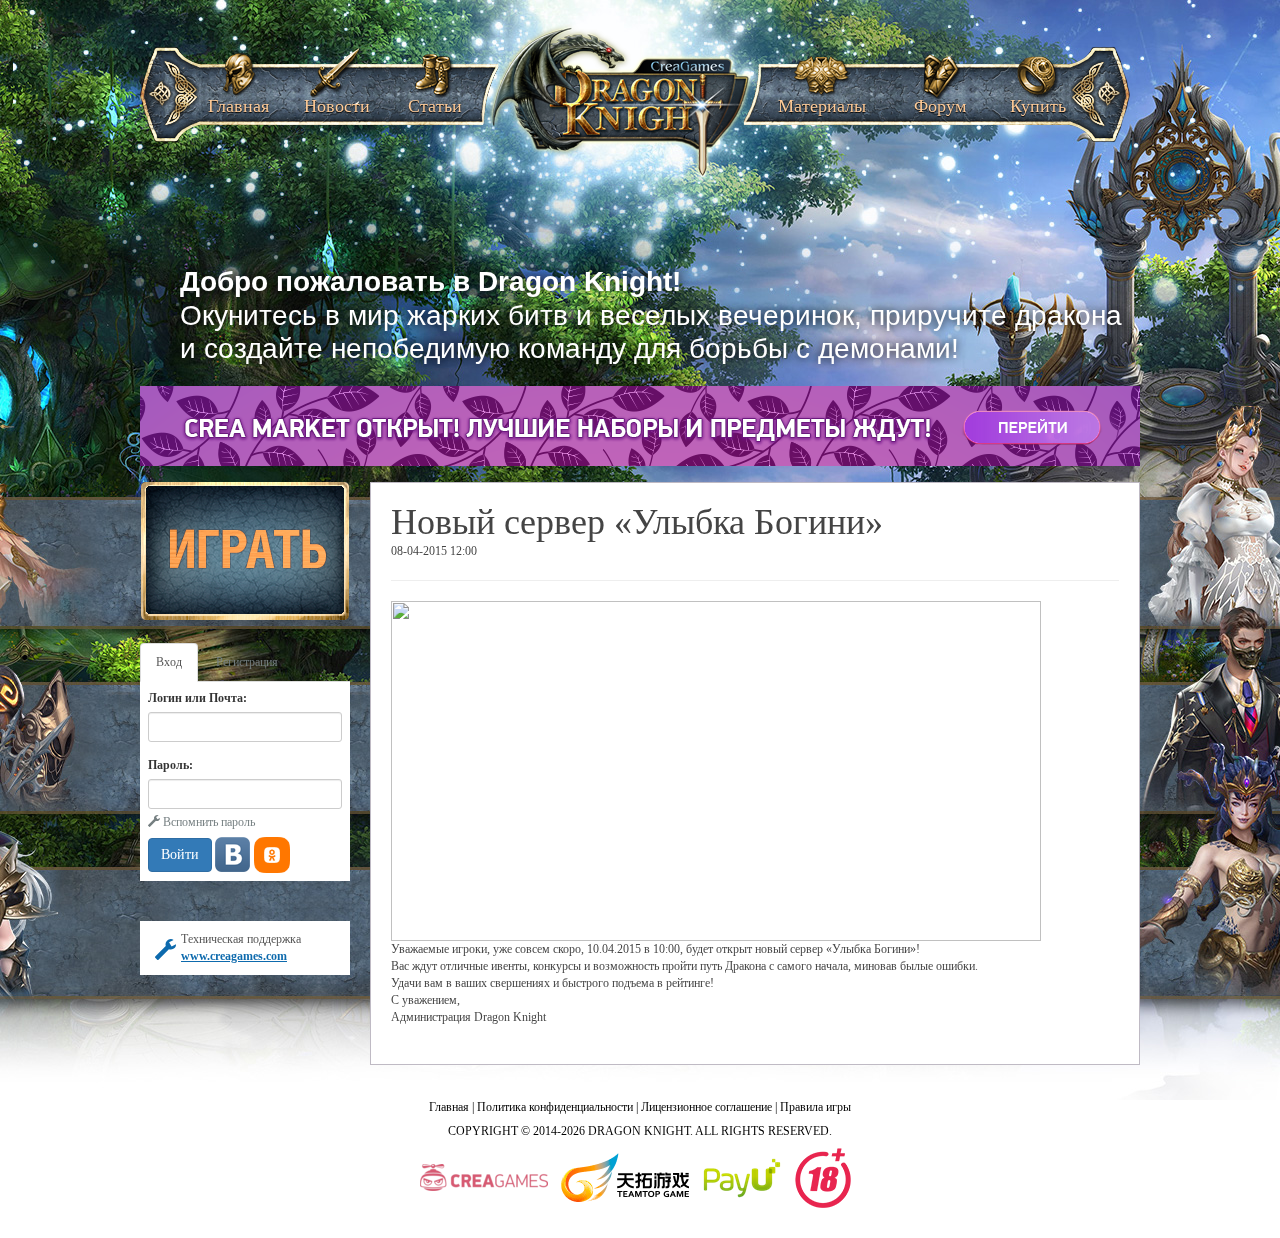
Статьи (435, 99)
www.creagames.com (234, 956)
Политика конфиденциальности (555, 1107)
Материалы (822, 99)
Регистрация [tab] (247, 662)
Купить (1038, 99)
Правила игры (815, 1107)
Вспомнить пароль (207, 822)
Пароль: (170, 765)
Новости (337, 99)
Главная (238, 99)
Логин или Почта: (197, 698)
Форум (940, 99)
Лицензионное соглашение (706, 1107)
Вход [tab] (169, 662)
